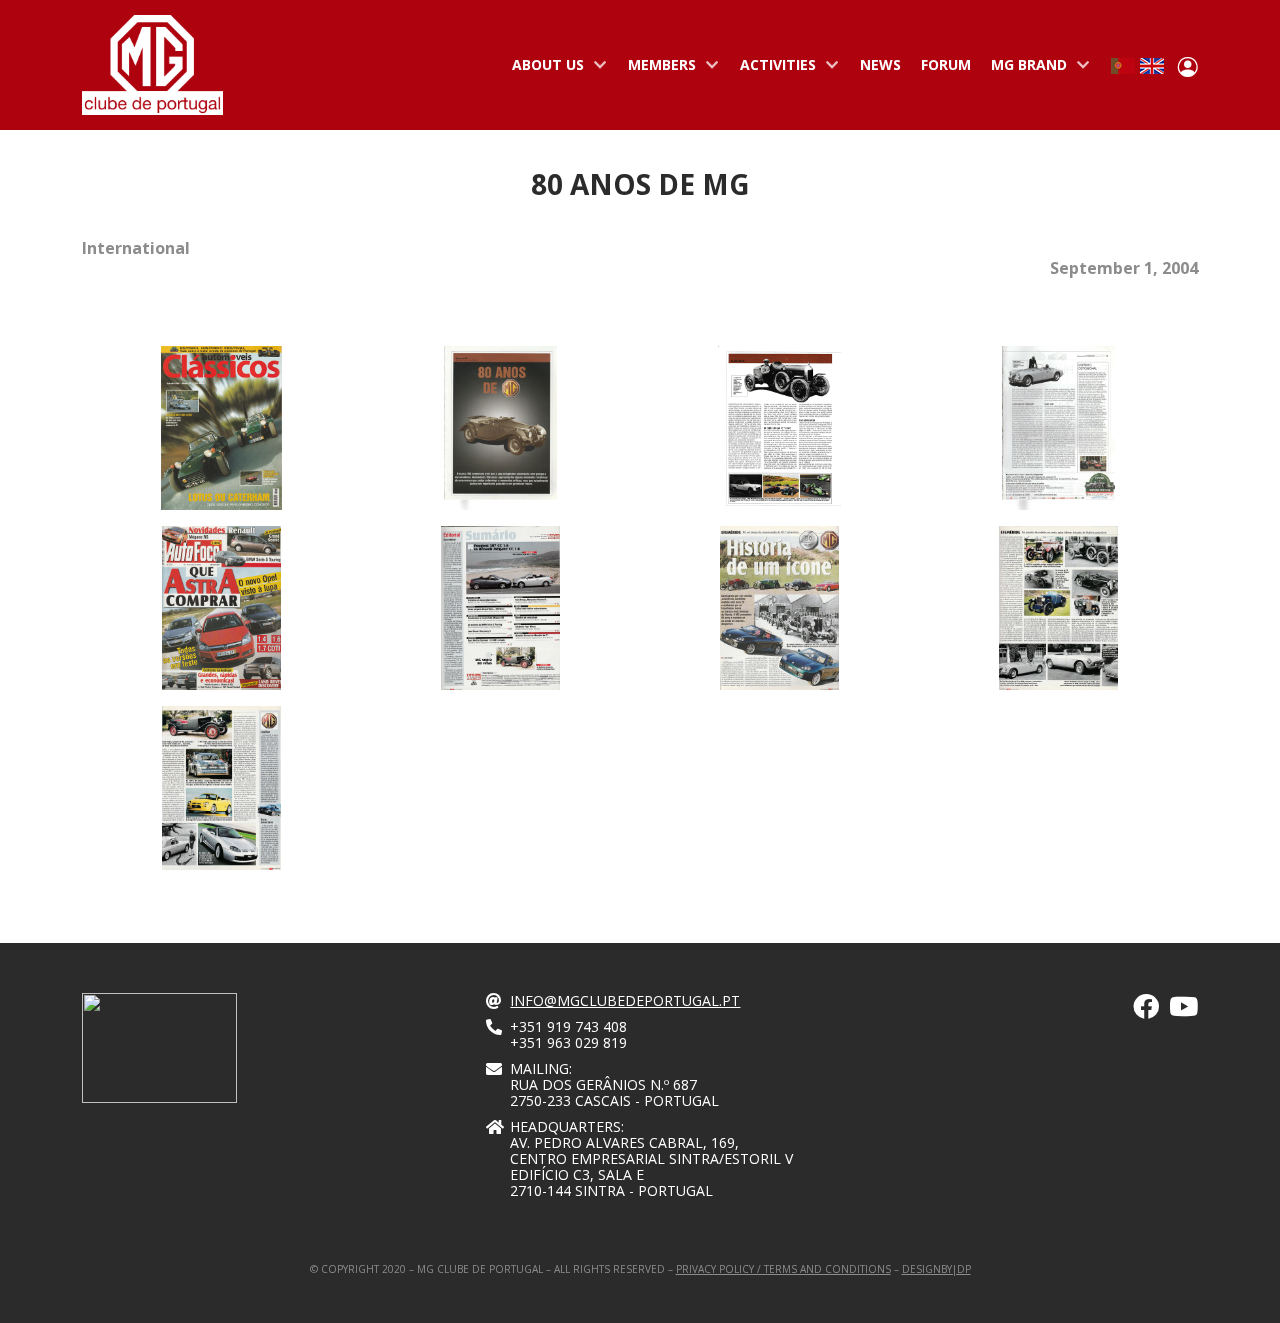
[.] (1146, 1010)
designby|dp (936, 1269)
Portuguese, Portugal (1123, 66)
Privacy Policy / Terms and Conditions (783, 1269)
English (1152, 66)
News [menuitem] (880, 64)
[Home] (152, 65)
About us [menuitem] (543, 69)
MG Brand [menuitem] (1024, 69)
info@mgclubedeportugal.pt (625, 1000)
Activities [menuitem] (773, 69)
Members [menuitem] (657, 69)
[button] (1058, 790)
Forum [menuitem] (946, 64)
